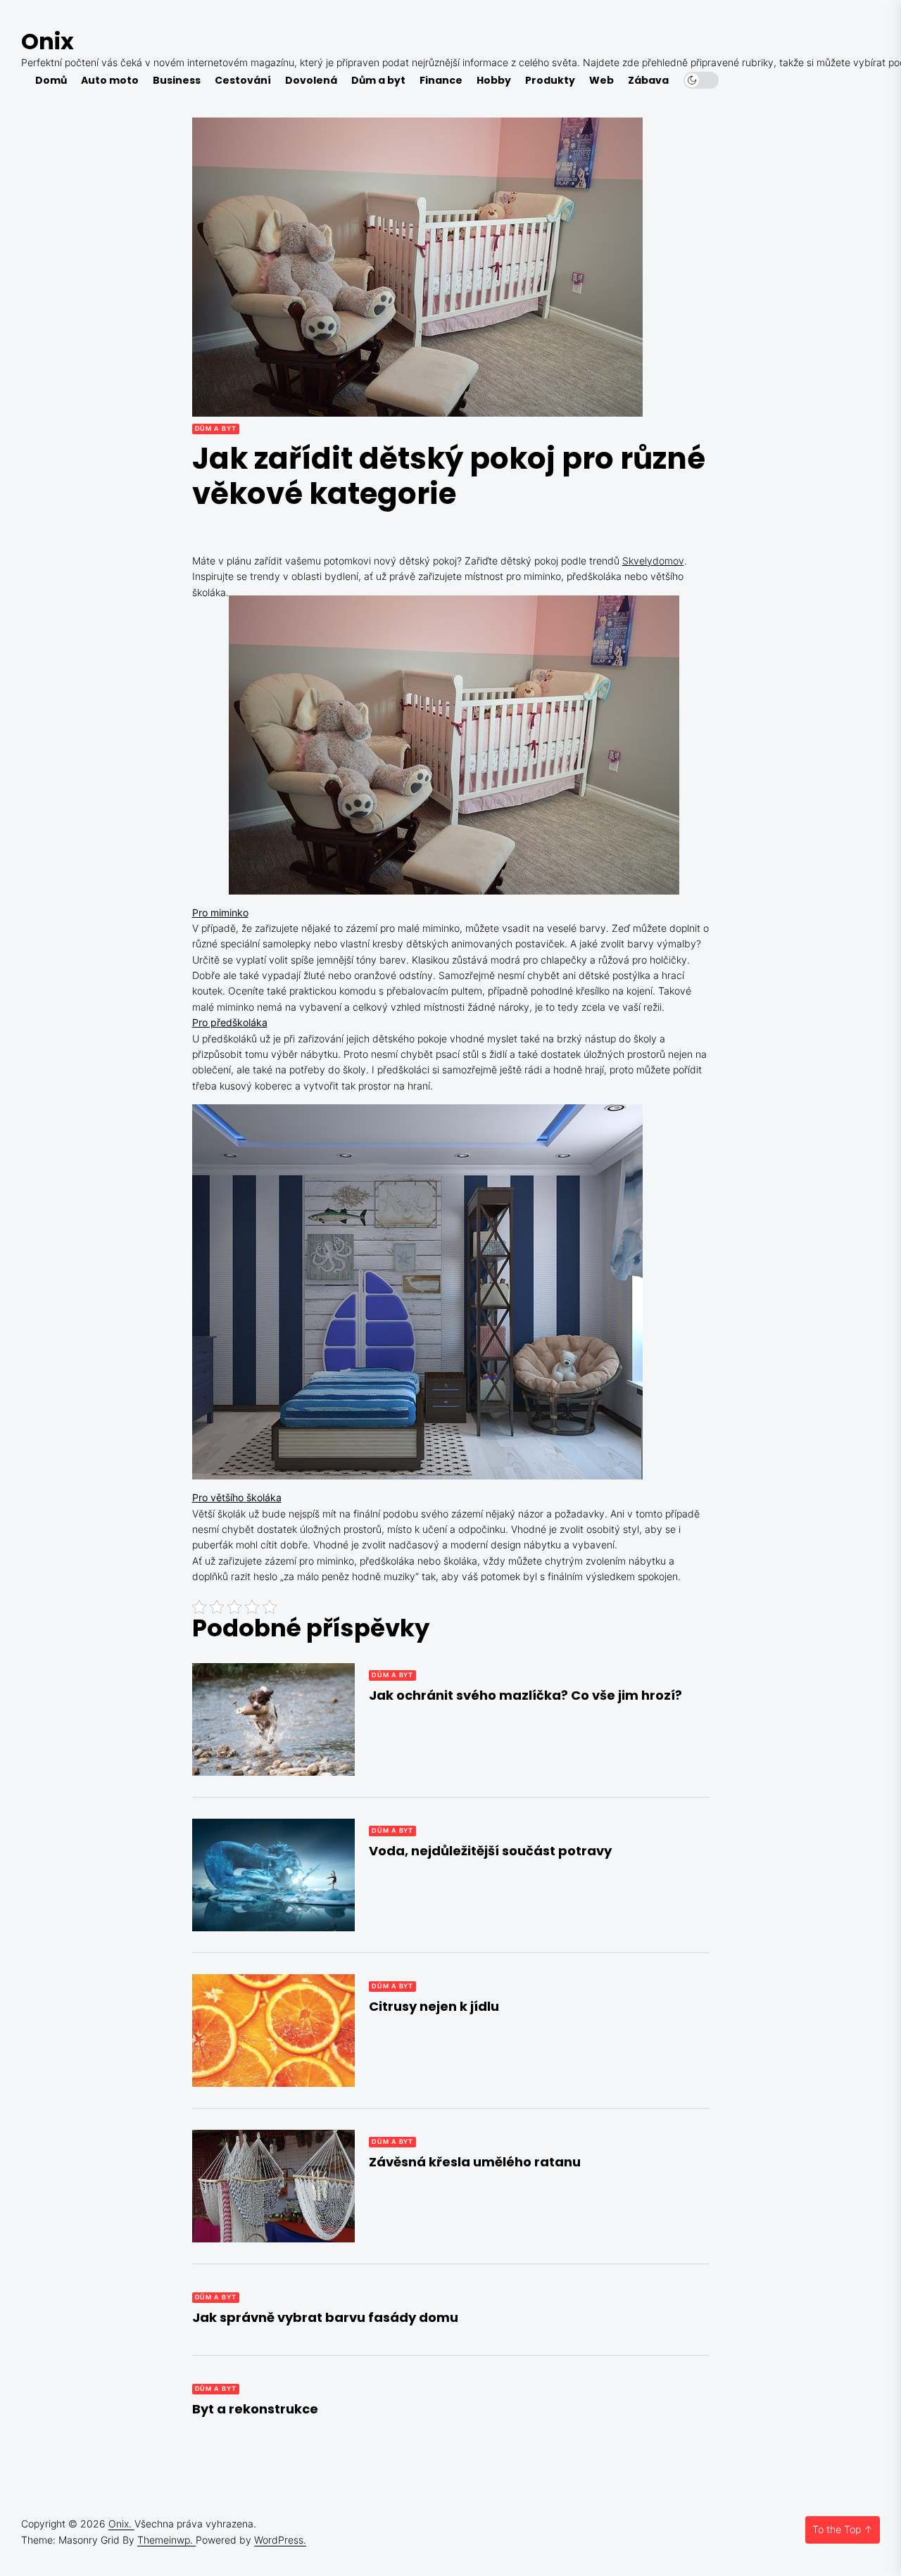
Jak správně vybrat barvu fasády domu (325, 2317)
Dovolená (311, 81)
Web (601, 81)
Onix (48, 41)
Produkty (550, 81)
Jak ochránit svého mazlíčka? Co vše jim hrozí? (525, 1695)
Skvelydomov (653, 561)
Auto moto (110, 81)
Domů (51, 81)
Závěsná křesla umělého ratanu (475, 2162)
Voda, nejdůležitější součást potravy (490, 1851)
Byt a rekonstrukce (255, 2409)
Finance (441, 81)
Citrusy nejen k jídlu (434, 2006)
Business (177, 81)
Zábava (648, 81)
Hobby (494, 81)
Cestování (243, 81)
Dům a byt (378, 81)
